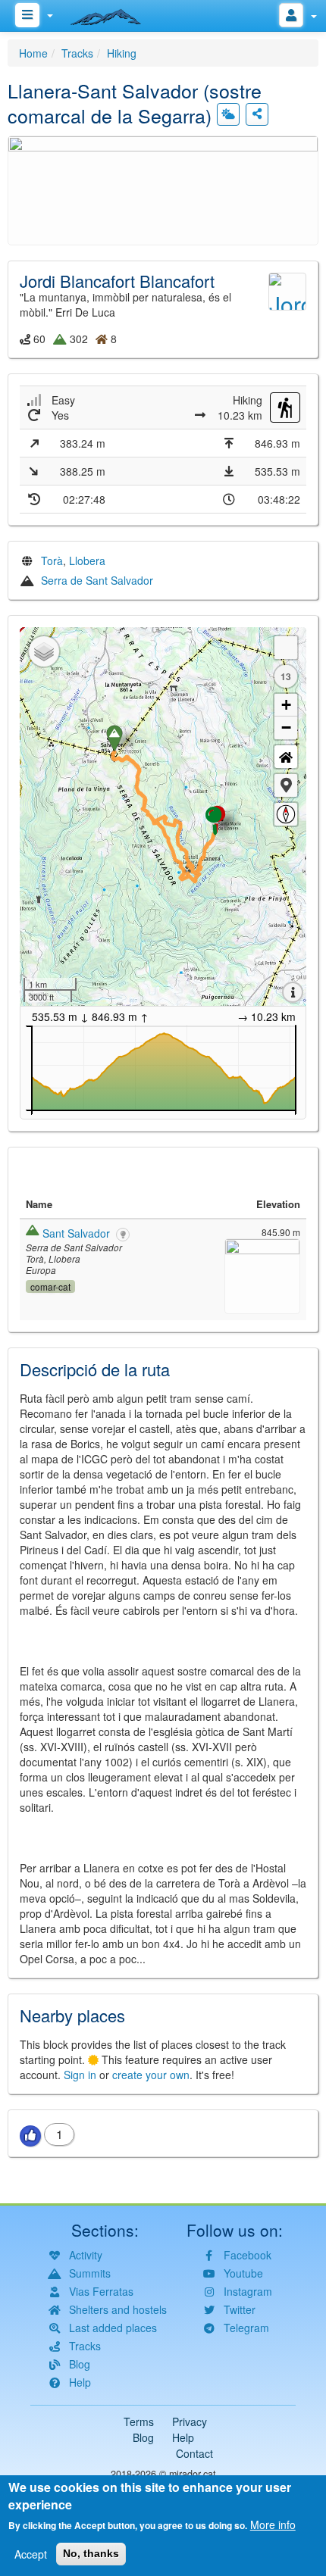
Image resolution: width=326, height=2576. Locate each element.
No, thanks (91, 2553)
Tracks (77, 53)
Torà (52, 560)
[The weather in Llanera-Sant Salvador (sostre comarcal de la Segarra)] (228, 114)
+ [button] (286, 705)
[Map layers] (44, 651)
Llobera (87, 560)
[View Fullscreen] (286, 648)
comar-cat (50, 1286)
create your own (151, 2075)
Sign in (80, 2075)
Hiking (122, 53)
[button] (163, 189)
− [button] (286, 728)
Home (33, 53)
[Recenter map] (286, 757)
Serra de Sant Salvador (97, 580)
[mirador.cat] (114, 14)
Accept (31, 2554)
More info (273, 2524)
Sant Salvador (76, 1233)
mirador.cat (193, 2474)
